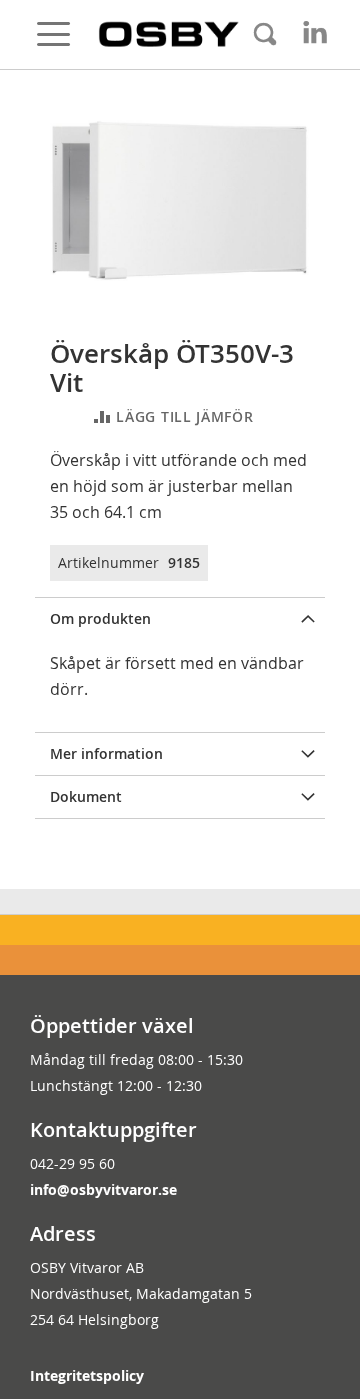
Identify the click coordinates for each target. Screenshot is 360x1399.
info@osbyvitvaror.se (103, 1189)
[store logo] (169, 34)
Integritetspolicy (87, 1375)
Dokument (86, 796)
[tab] (180, 618)
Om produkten (100, 618)
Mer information (106, 753)
